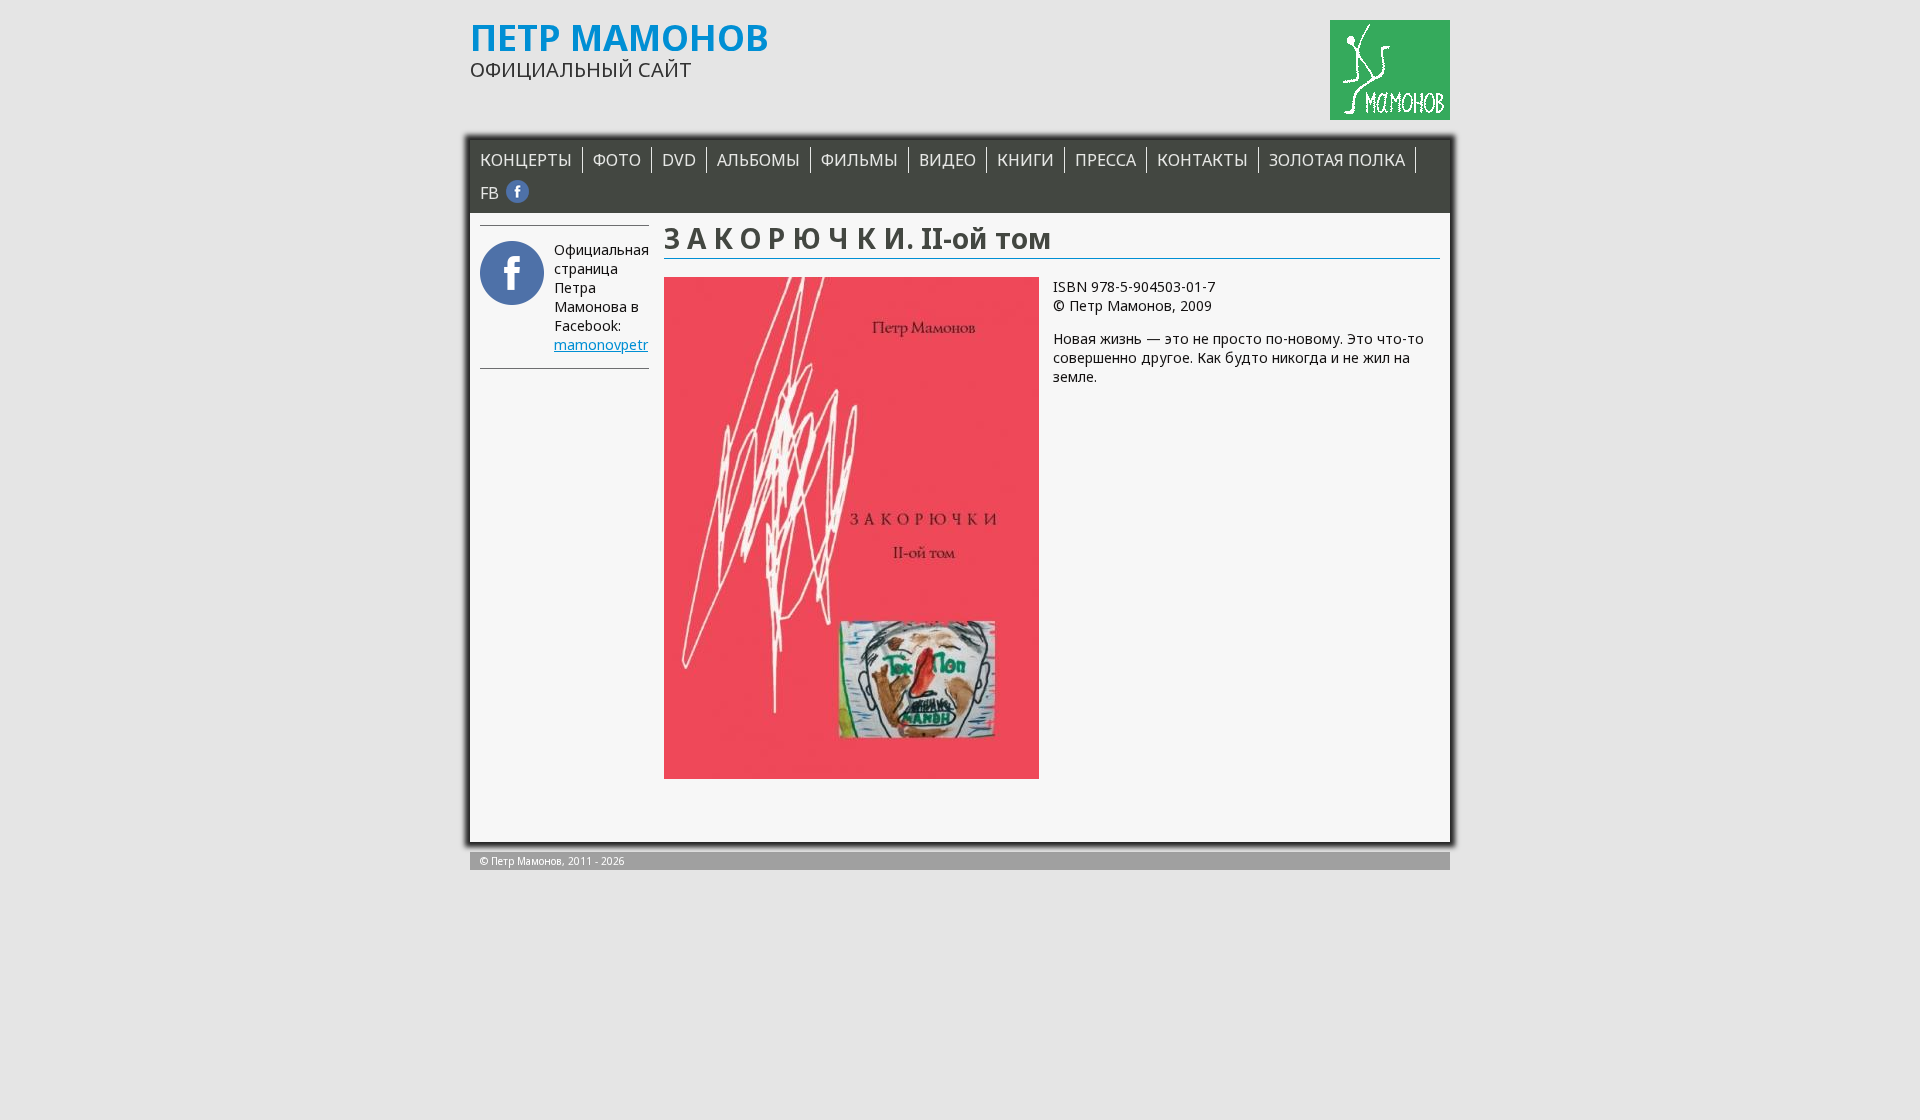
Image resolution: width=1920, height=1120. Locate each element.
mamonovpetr (601, 344)
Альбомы (758, 160)
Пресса (1105, 160)
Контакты (1202, 160)
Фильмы (859, 160)
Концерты (526, 160)
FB (489, 193)
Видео (947, 160)
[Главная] (1390, 70)
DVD (679, 160)
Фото (617, 160)
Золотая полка (1337, 160)
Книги (1025, 160)
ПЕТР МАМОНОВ (619, 38)
